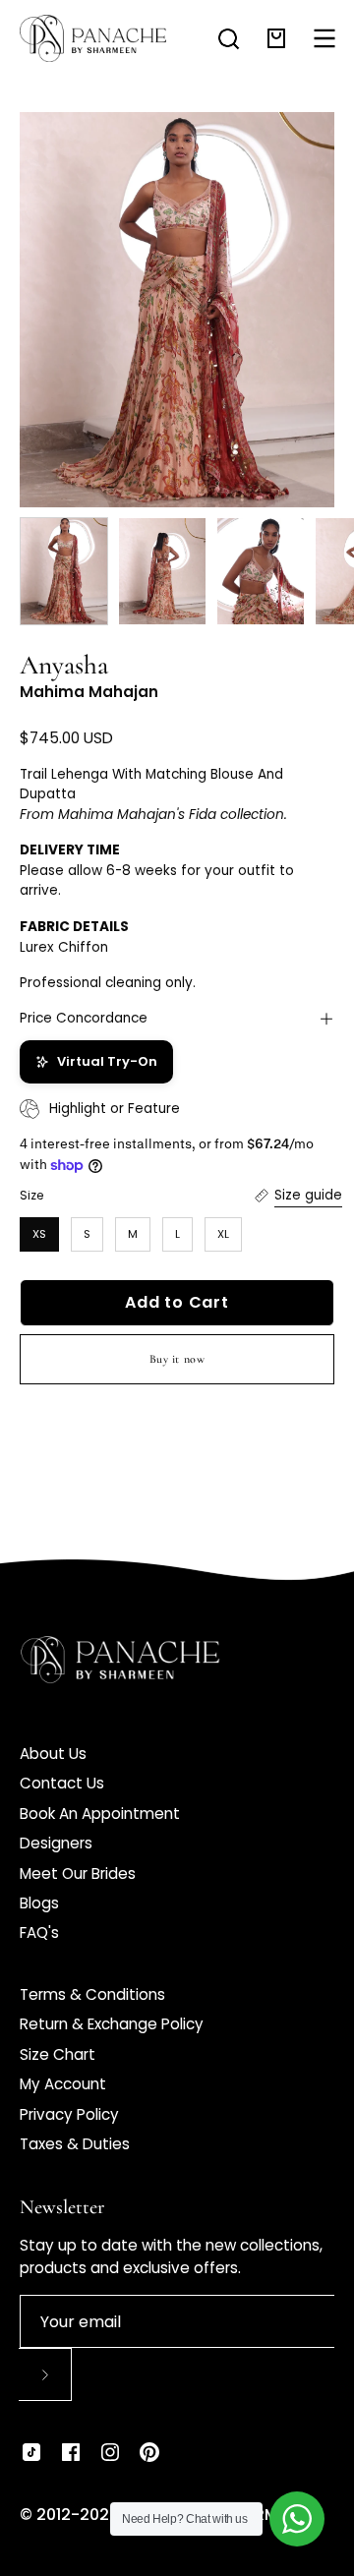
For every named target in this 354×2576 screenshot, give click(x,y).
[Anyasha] (64, 571)
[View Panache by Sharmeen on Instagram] (110, 2452)
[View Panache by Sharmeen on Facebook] (71, 2452)
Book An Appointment (100, 1814)
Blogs (39, 1903)
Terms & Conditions (92, 1994)
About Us (53, 1754)
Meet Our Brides (78, 1873)
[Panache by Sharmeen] (93, 38)
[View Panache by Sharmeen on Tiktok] (31, 2452)
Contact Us (62, 1783)
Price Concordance (84, 1018)
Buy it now (177, 1359)
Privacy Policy (69, 2114)
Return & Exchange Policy (112, 2024)
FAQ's (39, 1932)
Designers (56, 1843)
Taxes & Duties (75, 2144)
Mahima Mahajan (89, 692)
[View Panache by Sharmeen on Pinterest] (149, 2452)
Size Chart (58, 2054)
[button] (229, 39)
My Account (63, 2084)
